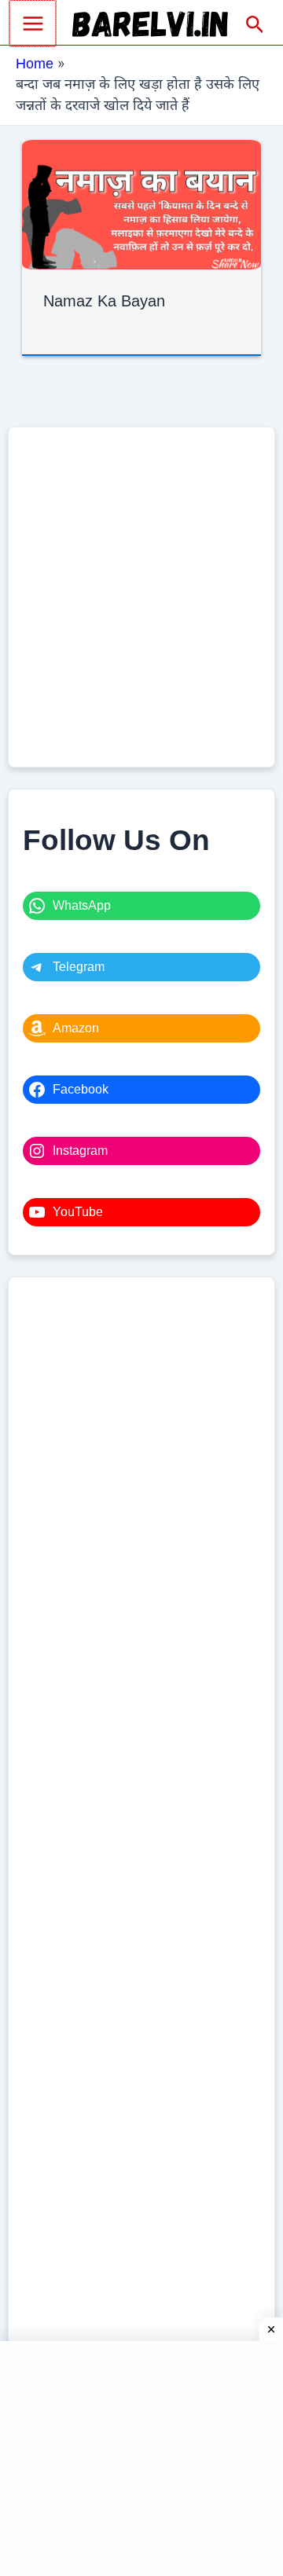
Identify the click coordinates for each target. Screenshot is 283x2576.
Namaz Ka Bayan (104, 301)
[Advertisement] (141, 597)
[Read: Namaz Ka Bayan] (142, 203)
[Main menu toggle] (33, 23)
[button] (255, 25)
